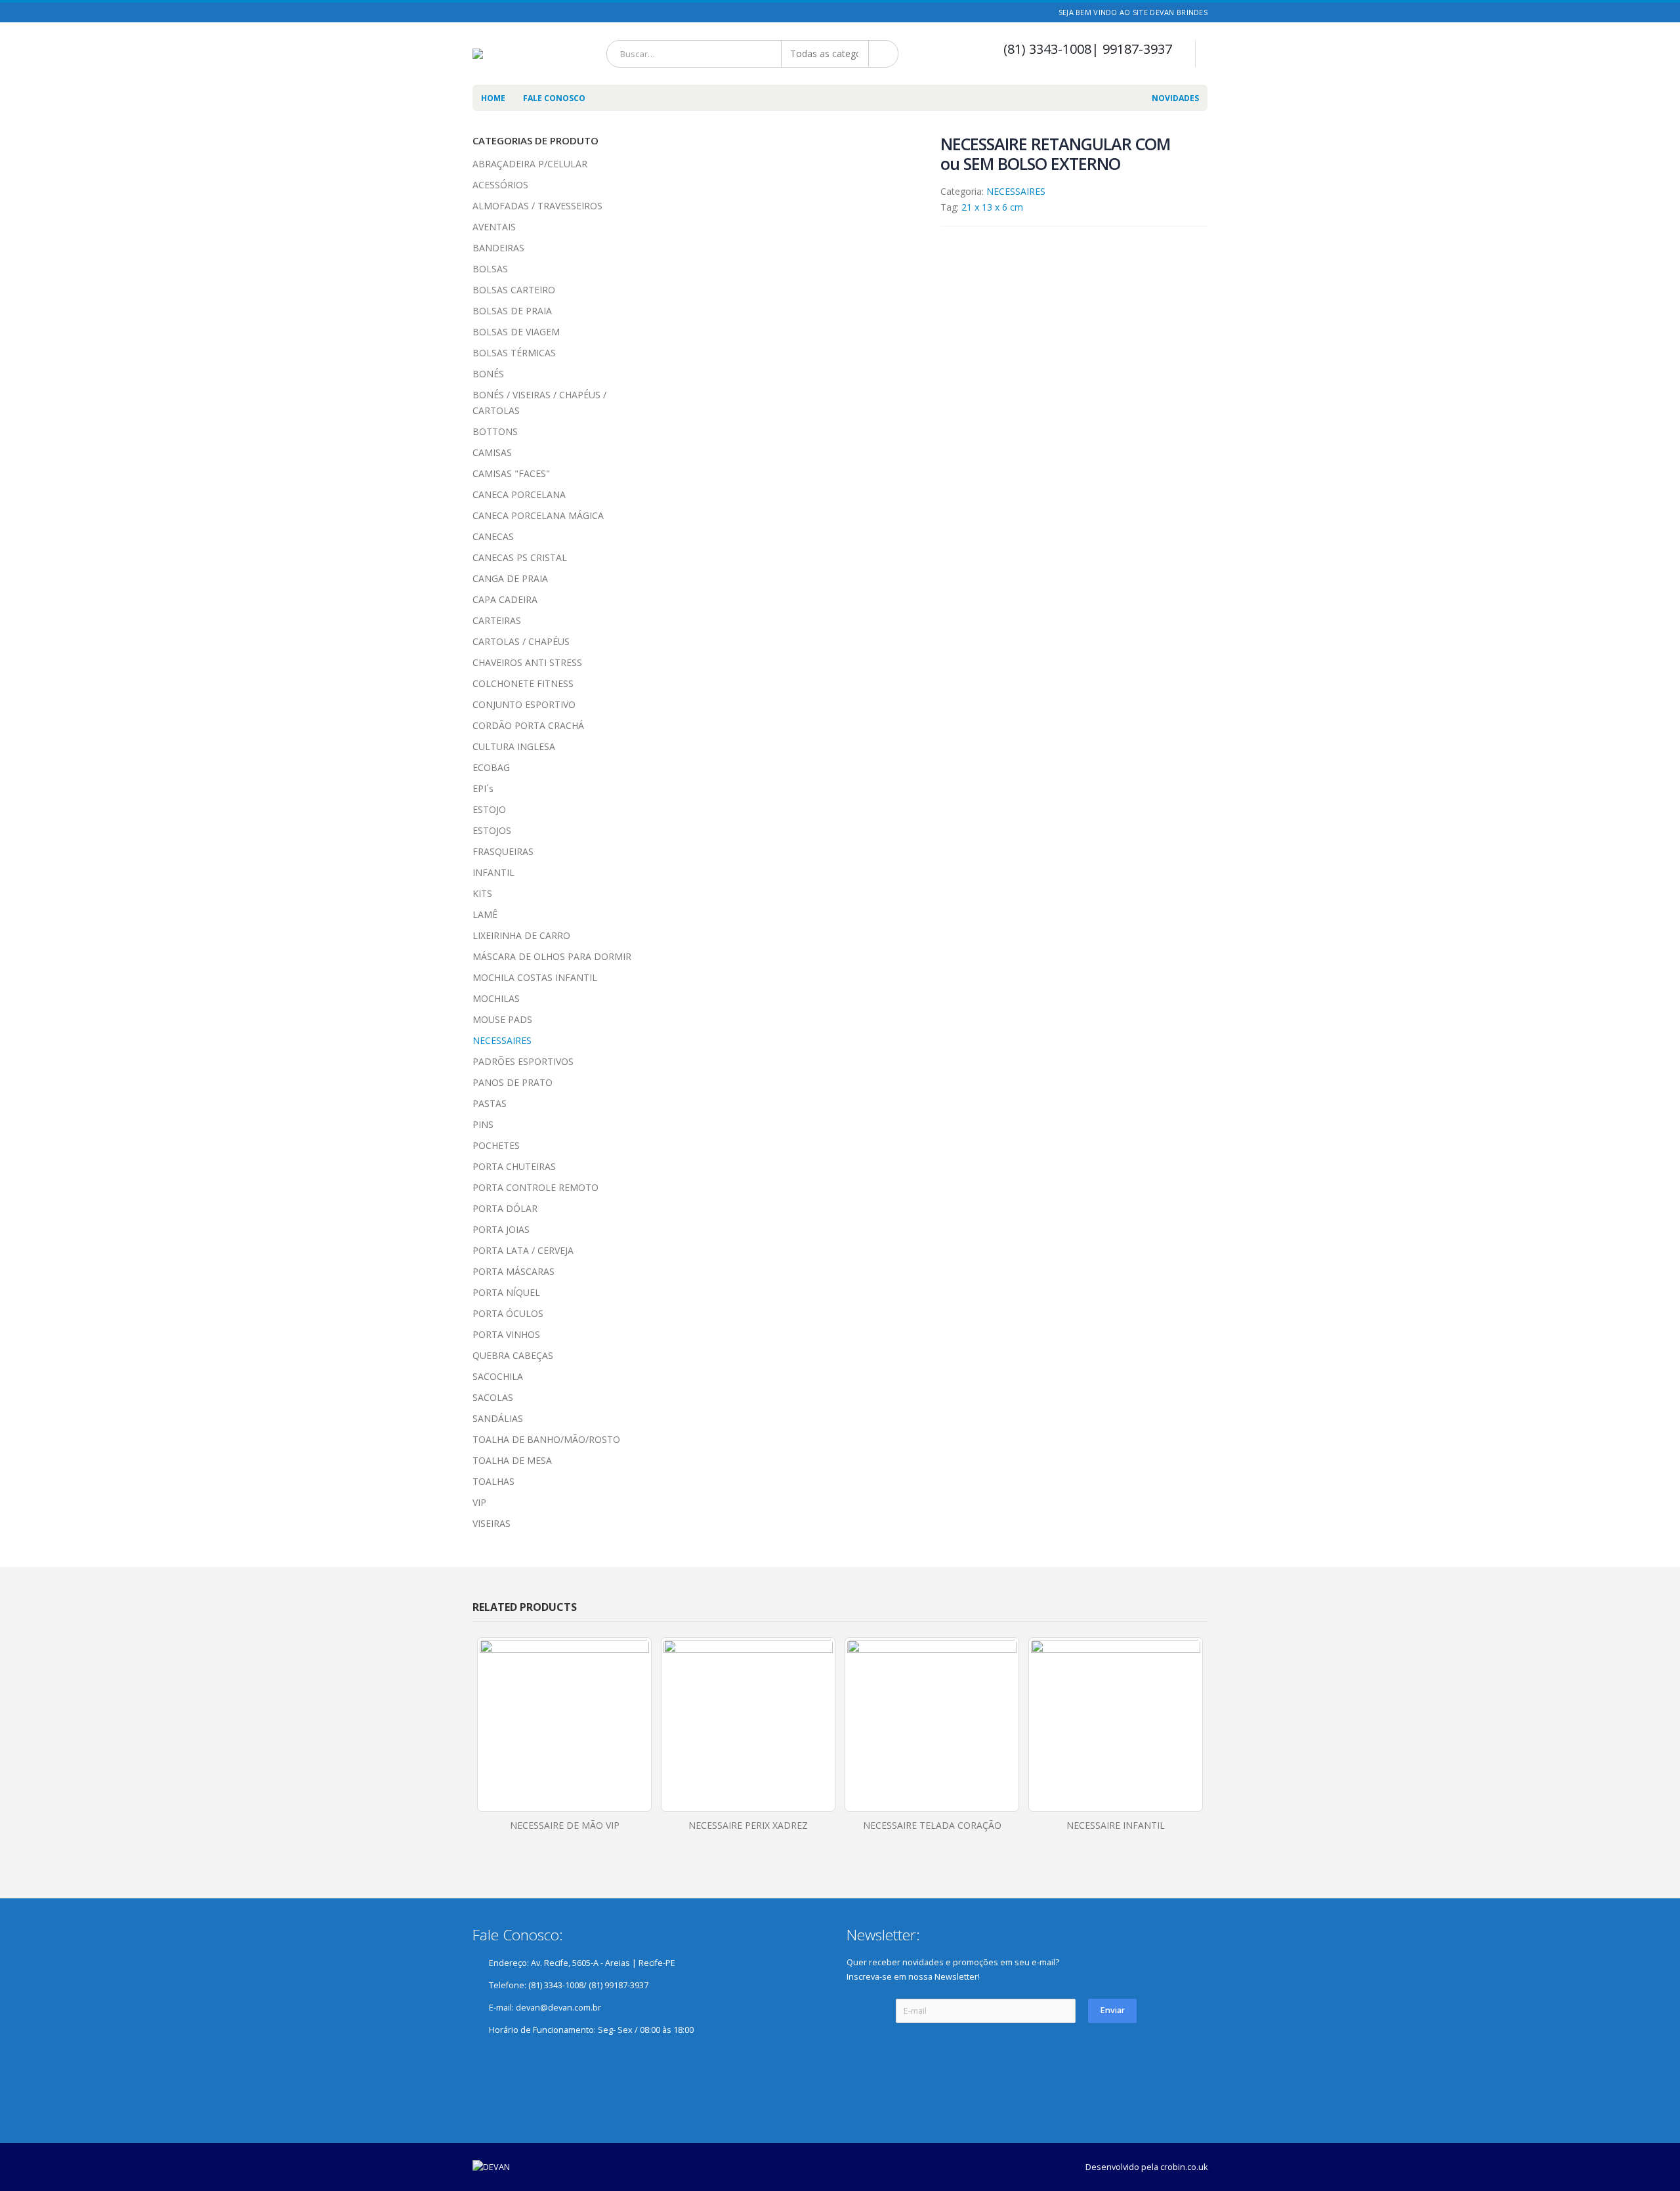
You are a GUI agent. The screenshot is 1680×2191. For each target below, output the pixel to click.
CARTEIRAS (497, 620)
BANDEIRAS (498, 248)
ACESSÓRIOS (500, 185)
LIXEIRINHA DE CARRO (521, 935)
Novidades (1175, 98)
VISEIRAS (492, 1523)
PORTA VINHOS (506, 1334)
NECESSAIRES (1016, 191)
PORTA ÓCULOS (508, 1313)
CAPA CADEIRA (505, 599)
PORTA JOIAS (501, 1229)
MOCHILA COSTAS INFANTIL (535, 977)
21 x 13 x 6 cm (992, 207)
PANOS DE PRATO (513, 1082)
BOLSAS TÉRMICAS (514, 353)
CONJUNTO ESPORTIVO (524, 704)
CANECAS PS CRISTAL (520, 557)
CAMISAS (492, 452)
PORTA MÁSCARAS (514, 1271)
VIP (479, 1502)
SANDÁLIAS (498, 1418)
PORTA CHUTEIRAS (514, 1166)
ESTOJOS (492, 830)
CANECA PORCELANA (519, 494)
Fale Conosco (554, 98)
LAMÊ (485, 914)
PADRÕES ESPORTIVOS (523, 1061)
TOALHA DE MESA (512, 1460)
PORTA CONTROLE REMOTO (535, 1187)
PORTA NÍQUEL (506, 1292)
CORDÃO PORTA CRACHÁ (528, 725)
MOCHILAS (496, 998)
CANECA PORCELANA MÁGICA (538, 515)
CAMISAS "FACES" (511, 473)
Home (493, 98)
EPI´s (483, 788)
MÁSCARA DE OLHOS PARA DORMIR (552, 956)
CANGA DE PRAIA (510, 578)
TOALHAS (493, 1481)
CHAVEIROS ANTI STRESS (527, 662)
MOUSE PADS (502, 1019)
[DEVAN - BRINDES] (493, 54)
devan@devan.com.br (558, 2008)
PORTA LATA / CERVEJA (523, 1250)
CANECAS (493, 536)
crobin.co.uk (1184, 2167)
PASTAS (490, 1103)
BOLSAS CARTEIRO (514, 290)
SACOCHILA (498, 1376)
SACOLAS (493, 1397)
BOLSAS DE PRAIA (512, 311)
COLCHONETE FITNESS (523, 683)
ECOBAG (491, 767)
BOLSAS (490, 269)
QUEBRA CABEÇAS (513, 1355)
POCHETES (496, 1145)
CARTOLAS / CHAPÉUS (521, 641)
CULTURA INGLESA (514, 746)
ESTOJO (489, 809)
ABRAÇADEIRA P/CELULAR (530, 164)
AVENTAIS (494, 227)
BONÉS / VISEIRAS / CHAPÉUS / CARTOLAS (539, 403)
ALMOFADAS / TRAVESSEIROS (537, 206)
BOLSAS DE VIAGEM (516, 332)
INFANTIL (493, 872)
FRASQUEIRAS (503, 851)
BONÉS (488, 374)
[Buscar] (884, 54)
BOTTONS (495, 431)
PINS (483, 1124)
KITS (482, 893)
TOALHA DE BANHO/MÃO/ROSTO (546, 1439)
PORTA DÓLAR (505, 1208)
